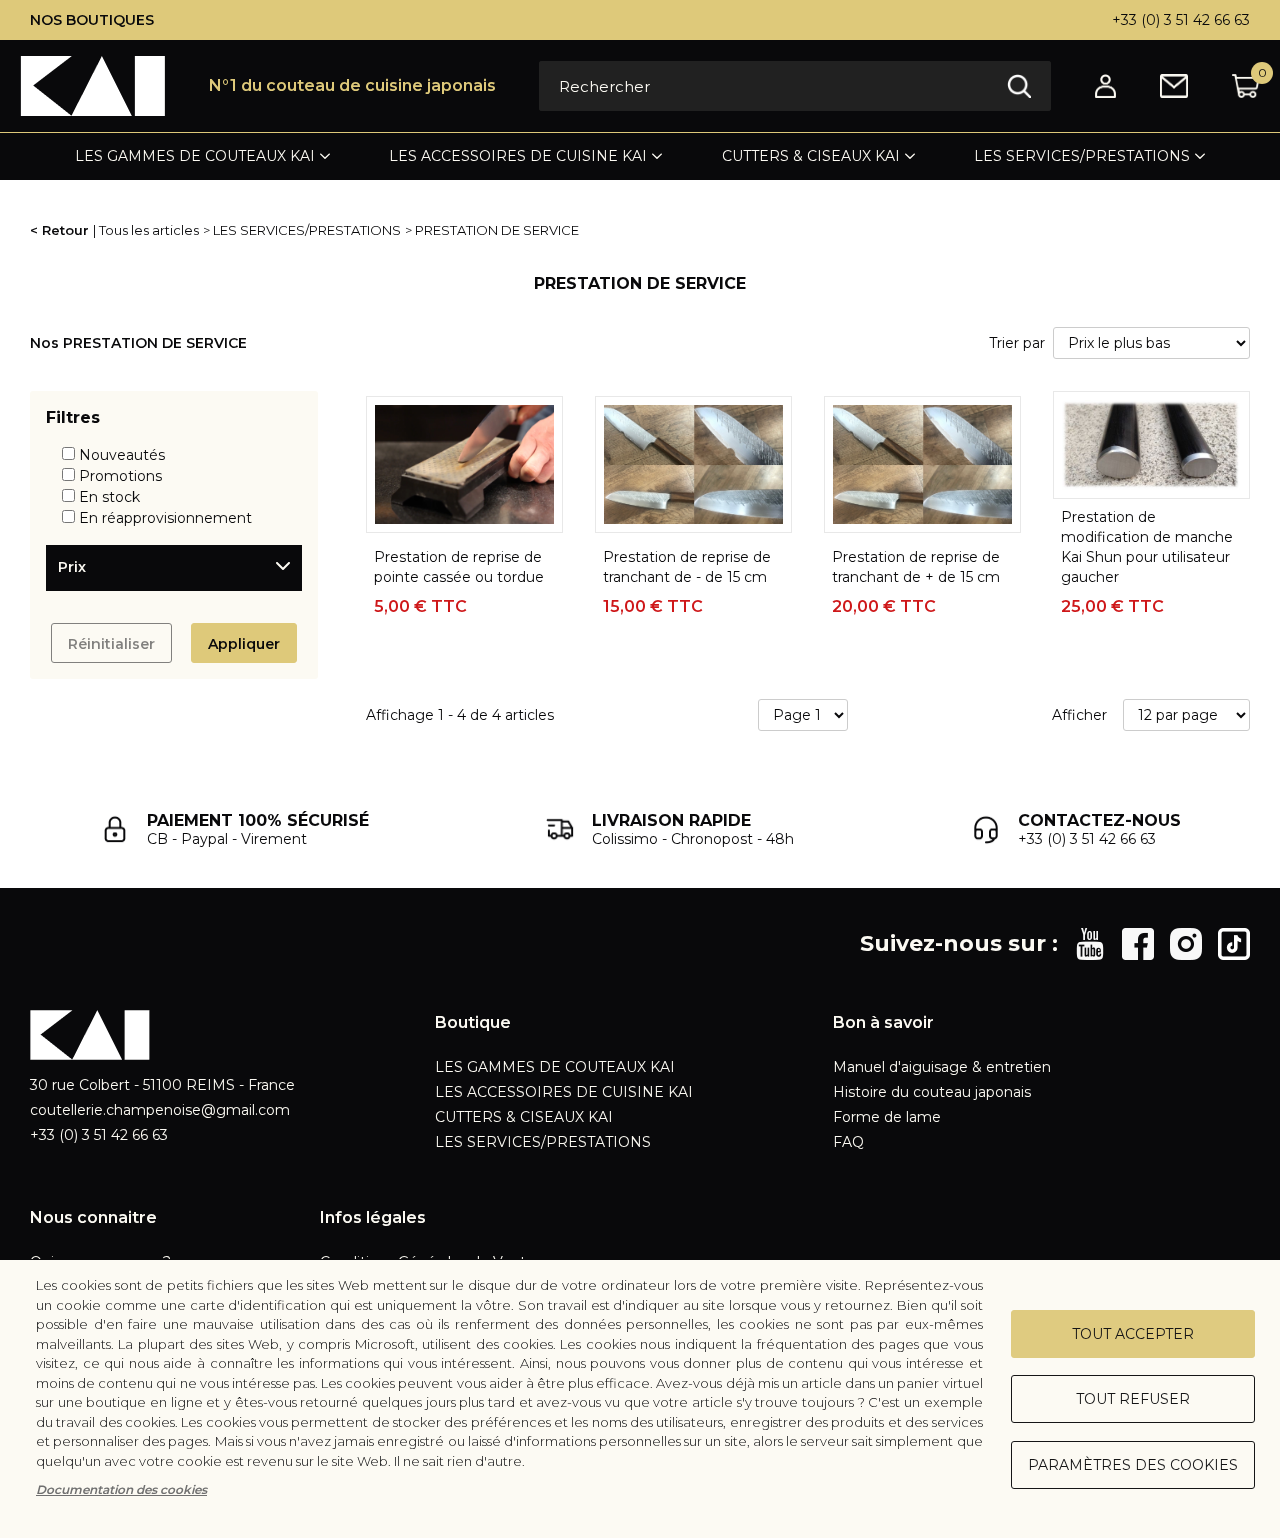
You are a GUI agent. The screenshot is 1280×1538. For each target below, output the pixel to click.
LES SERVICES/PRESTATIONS (1082, 156)
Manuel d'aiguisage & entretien (942, 1067)
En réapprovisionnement (165, 518)
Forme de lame (887, 1117)
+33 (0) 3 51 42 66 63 (1181, 20)
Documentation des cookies (121, 1489)
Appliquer (244, 644)
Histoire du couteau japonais (932, 1092)
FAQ (848, 1142)
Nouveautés (122, 455)
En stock (109, 497)
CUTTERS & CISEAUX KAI (811, 156)
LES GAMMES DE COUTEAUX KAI (195, 156)
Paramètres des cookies (1133, 1465)
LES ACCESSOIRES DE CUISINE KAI (518, 156)
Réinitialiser (111, 644)
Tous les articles (149, 230)
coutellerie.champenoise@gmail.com (160, 1110)
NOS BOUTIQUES (92, 20)
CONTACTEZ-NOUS (1099, 820)
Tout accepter (1133, 1334)
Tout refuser (1133, 1399)
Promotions (120, 476)
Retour (65, 230)
